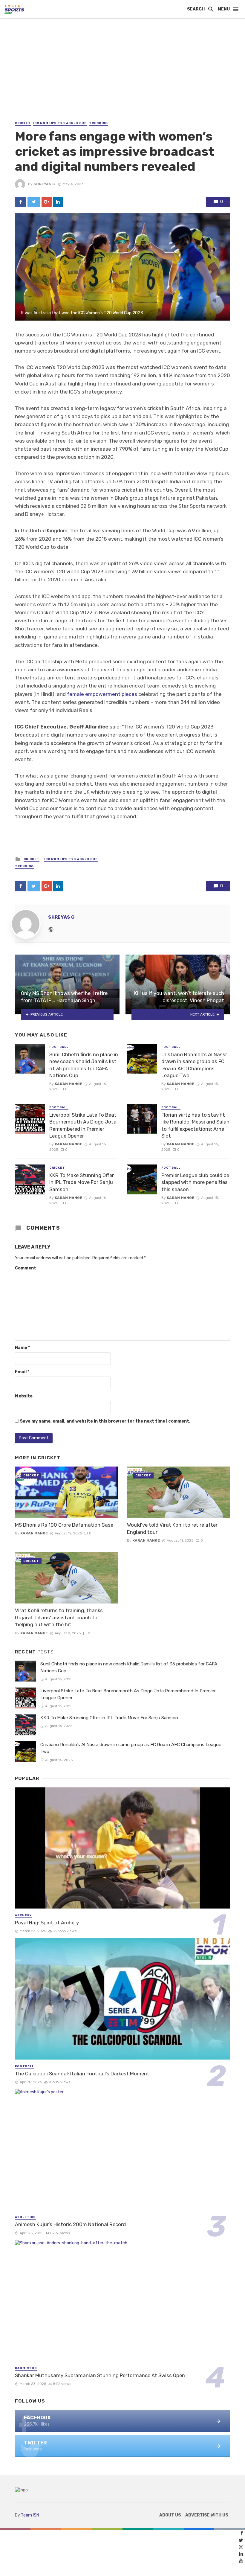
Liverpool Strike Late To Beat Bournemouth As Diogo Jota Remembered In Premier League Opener (83, 1125)
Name (22, 1348)
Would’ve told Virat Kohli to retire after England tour (172, 1528)
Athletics (25, 2217)
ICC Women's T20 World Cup (60, 123)
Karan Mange (68, 1084)
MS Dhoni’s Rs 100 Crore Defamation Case (64, 1525)
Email (22, 1372)
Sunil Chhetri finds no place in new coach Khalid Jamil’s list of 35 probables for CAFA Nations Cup (84, 1065)
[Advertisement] (122, 75)
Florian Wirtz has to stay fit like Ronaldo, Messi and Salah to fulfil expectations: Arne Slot (195, 1125)
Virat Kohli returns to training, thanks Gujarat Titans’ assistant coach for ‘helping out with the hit (59, 1617)
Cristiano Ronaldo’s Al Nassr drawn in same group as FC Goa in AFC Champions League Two (194, 1065)
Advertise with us (207, 2515)
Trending (98, 123)
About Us (170, 2515)
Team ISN (30, 2515)
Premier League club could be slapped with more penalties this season (195, 1182)
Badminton (26, 2368)
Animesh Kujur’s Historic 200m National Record (70, 2224)
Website (24, 1396)
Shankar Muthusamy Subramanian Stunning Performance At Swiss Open (100, 2375)
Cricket (23, 123)
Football (59, 1047)
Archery (23, 1915)
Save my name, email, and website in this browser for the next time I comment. (105, 1421)
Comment (26, 1268)
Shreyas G (44, 184)
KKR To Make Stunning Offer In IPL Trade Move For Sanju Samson (82, 1182)
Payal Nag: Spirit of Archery (47, 1923)
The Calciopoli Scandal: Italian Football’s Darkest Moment (82, 2074)
